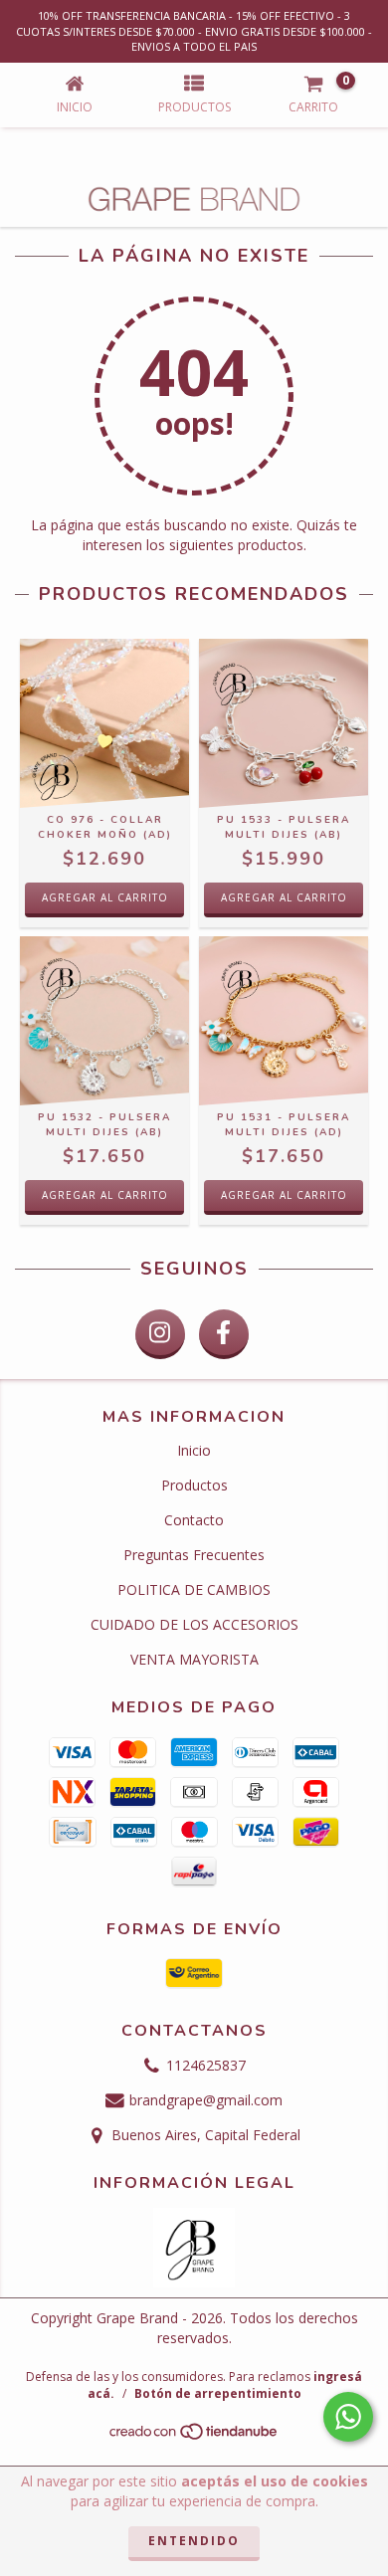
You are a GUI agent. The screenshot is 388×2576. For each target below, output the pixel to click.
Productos (194, 1485)
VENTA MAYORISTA (194, 1659)
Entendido (194, 2541)
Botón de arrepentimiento (218, 2393)
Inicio (194, 1450)
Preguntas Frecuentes (194, 1555)
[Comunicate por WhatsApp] (348, 2417)
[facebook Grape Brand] (224, 1334)
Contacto (194, 1520)
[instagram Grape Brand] (160, 1334)
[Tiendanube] (194, 2436)
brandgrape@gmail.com (206, 2100)
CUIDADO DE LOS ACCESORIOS (194, 1624)
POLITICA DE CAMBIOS (194, 1589)
